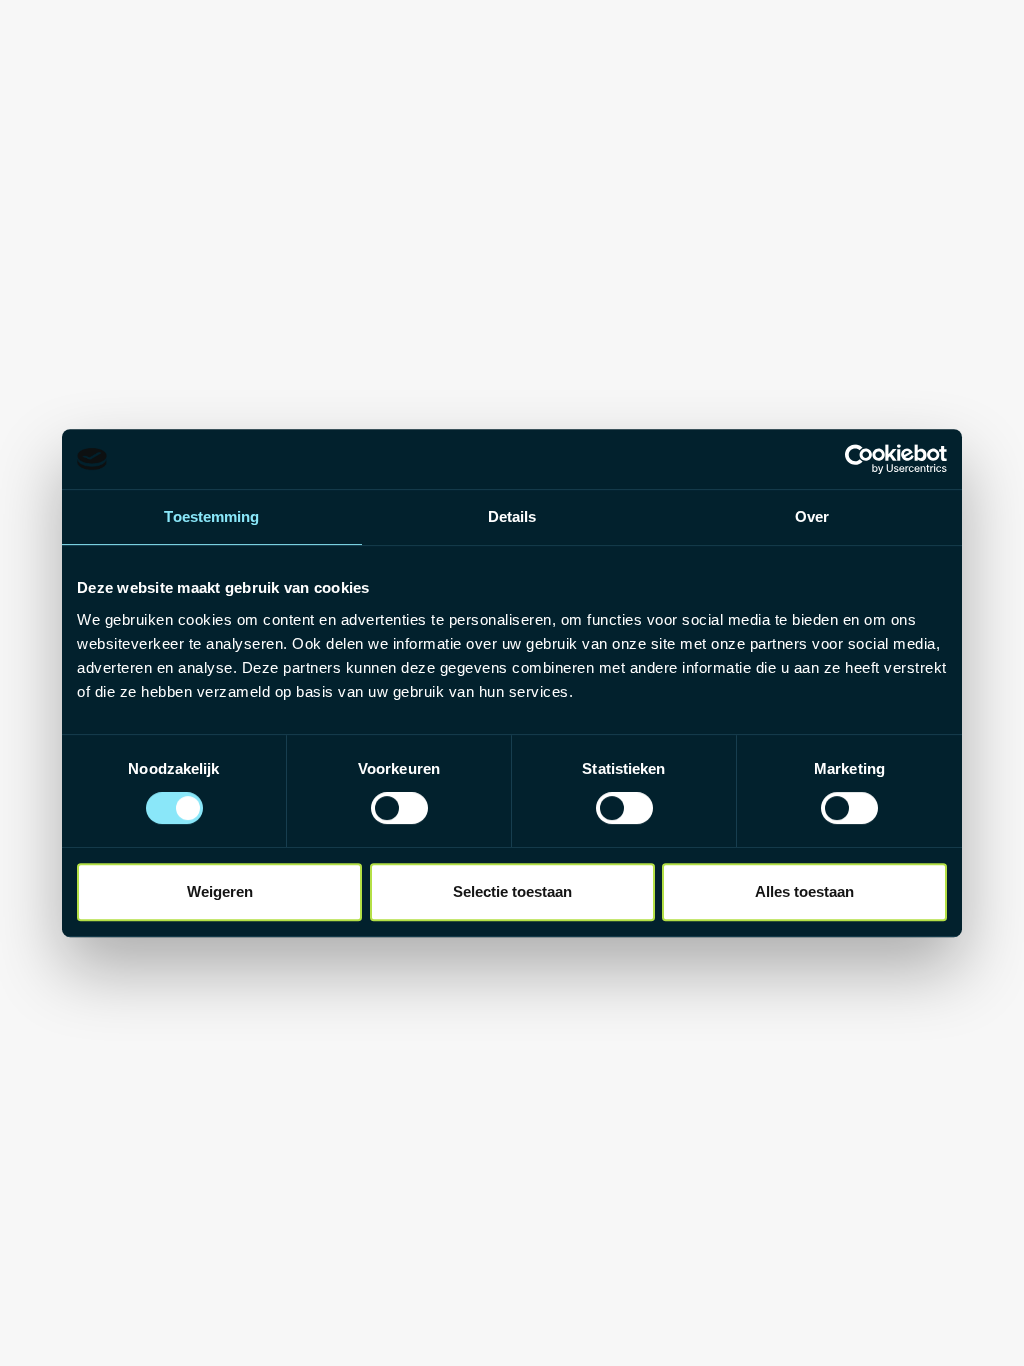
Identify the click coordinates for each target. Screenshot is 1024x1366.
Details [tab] (512, 516)
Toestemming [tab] (211, 516)
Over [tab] (812, 516)
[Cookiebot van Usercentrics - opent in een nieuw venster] (859, 459)
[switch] (399, 808)
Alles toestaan (804, 891)
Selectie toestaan (512, 891)
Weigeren (220, 891)
